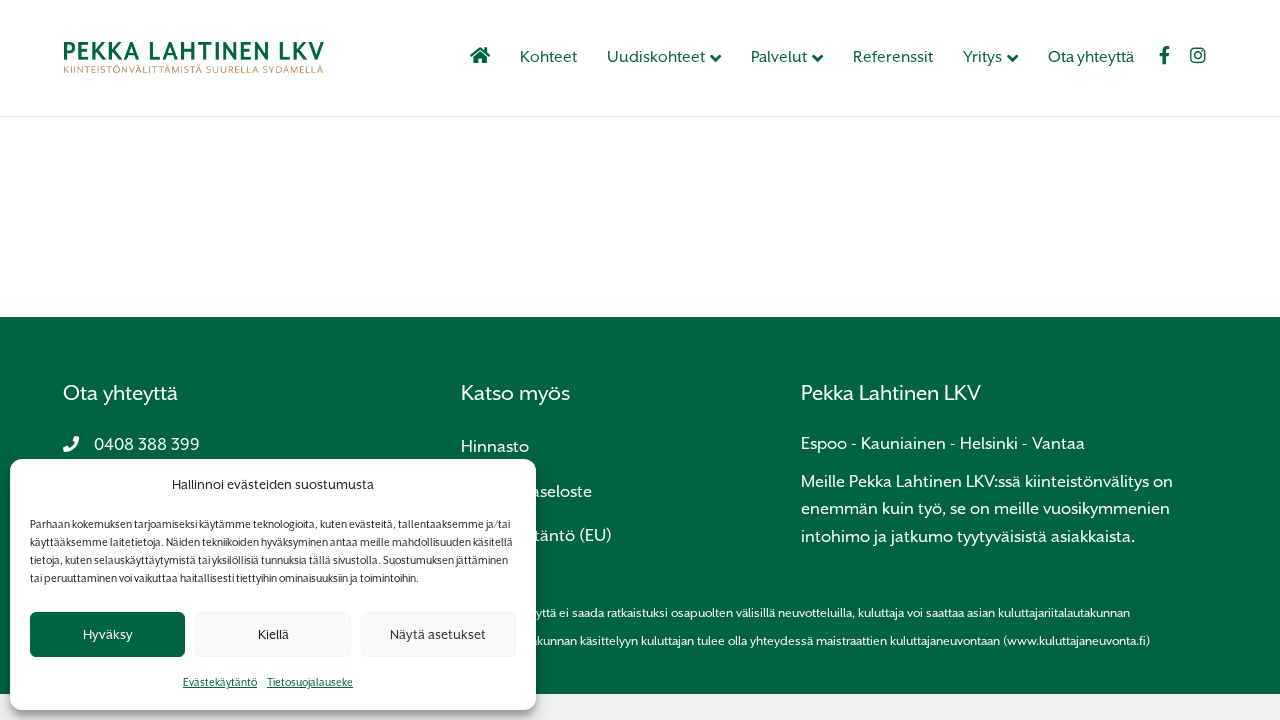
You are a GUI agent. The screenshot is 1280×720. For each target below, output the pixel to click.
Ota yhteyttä (1091, 57)
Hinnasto (495, 446)
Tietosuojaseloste (526, 491)
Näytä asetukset (438, 634)
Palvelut (779, 57)
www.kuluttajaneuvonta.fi (1076, 641)
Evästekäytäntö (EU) (536, 535)
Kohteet (548, 57)
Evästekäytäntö (220, 682)
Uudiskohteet (656, 57)
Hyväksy (108, 634)
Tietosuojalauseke (310, 682)
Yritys (982, 57)
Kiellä (273, 634)
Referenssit (893, 57)
